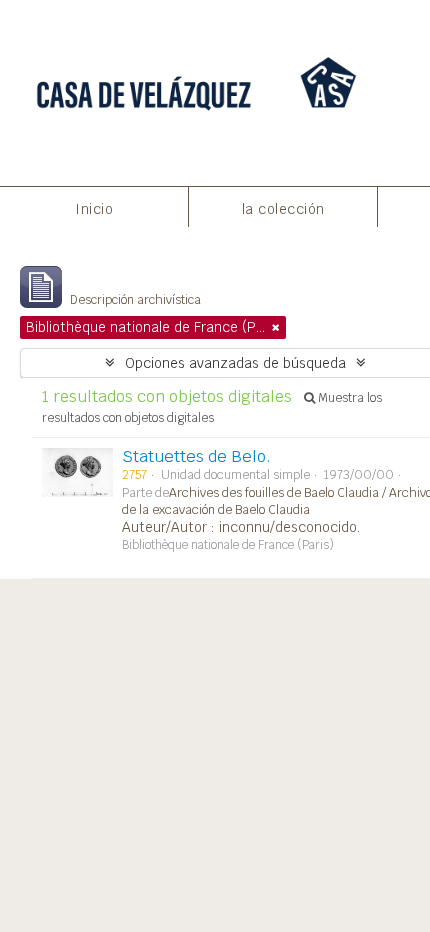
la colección (283, 209)
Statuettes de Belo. (196, 456)
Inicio (94, 209)
